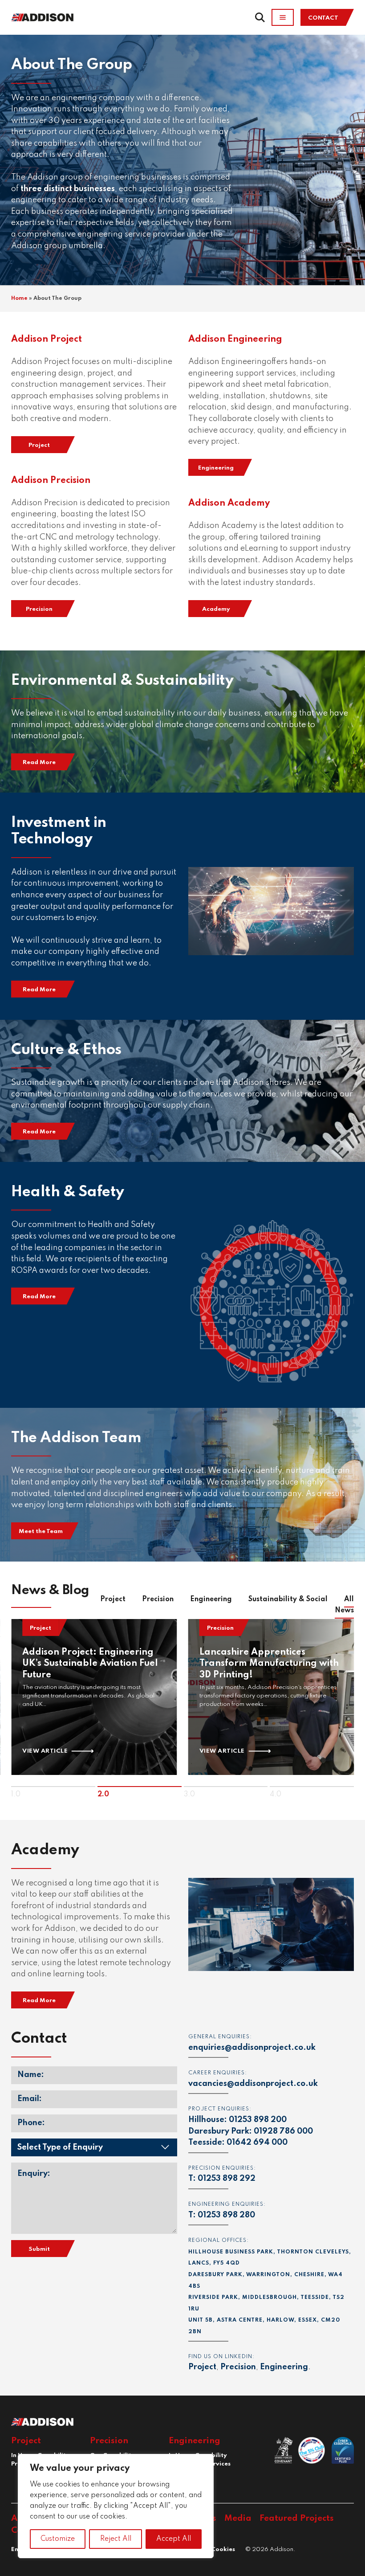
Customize (58, 2539)
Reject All (116, 2539)
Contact (323, 18)
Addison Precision (51, 481)
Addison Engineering (235, 339)
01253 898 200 (258, 2120)
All (344, 1605)
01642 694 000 (257, 2143)
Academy (216, 609)
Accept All (174, 2539)
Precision (39, 609)
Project (39, 445)
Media (238, 2518)
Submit (39, 2249)
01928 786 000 (283, 2131)
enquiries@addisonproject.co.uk (252, 2048)
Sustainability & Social (288, 1599)
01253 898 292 (227, 2179)
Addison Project (47, 339)
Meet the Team (41, 1531)
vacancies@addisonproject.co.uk (253, 2084)
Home (19, 298)
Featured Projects (297, 2518)
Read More (39, 763)
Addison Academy (229, 503)
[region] (116, 2506)
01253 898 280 (226, 2215)
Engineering (216, 468)
